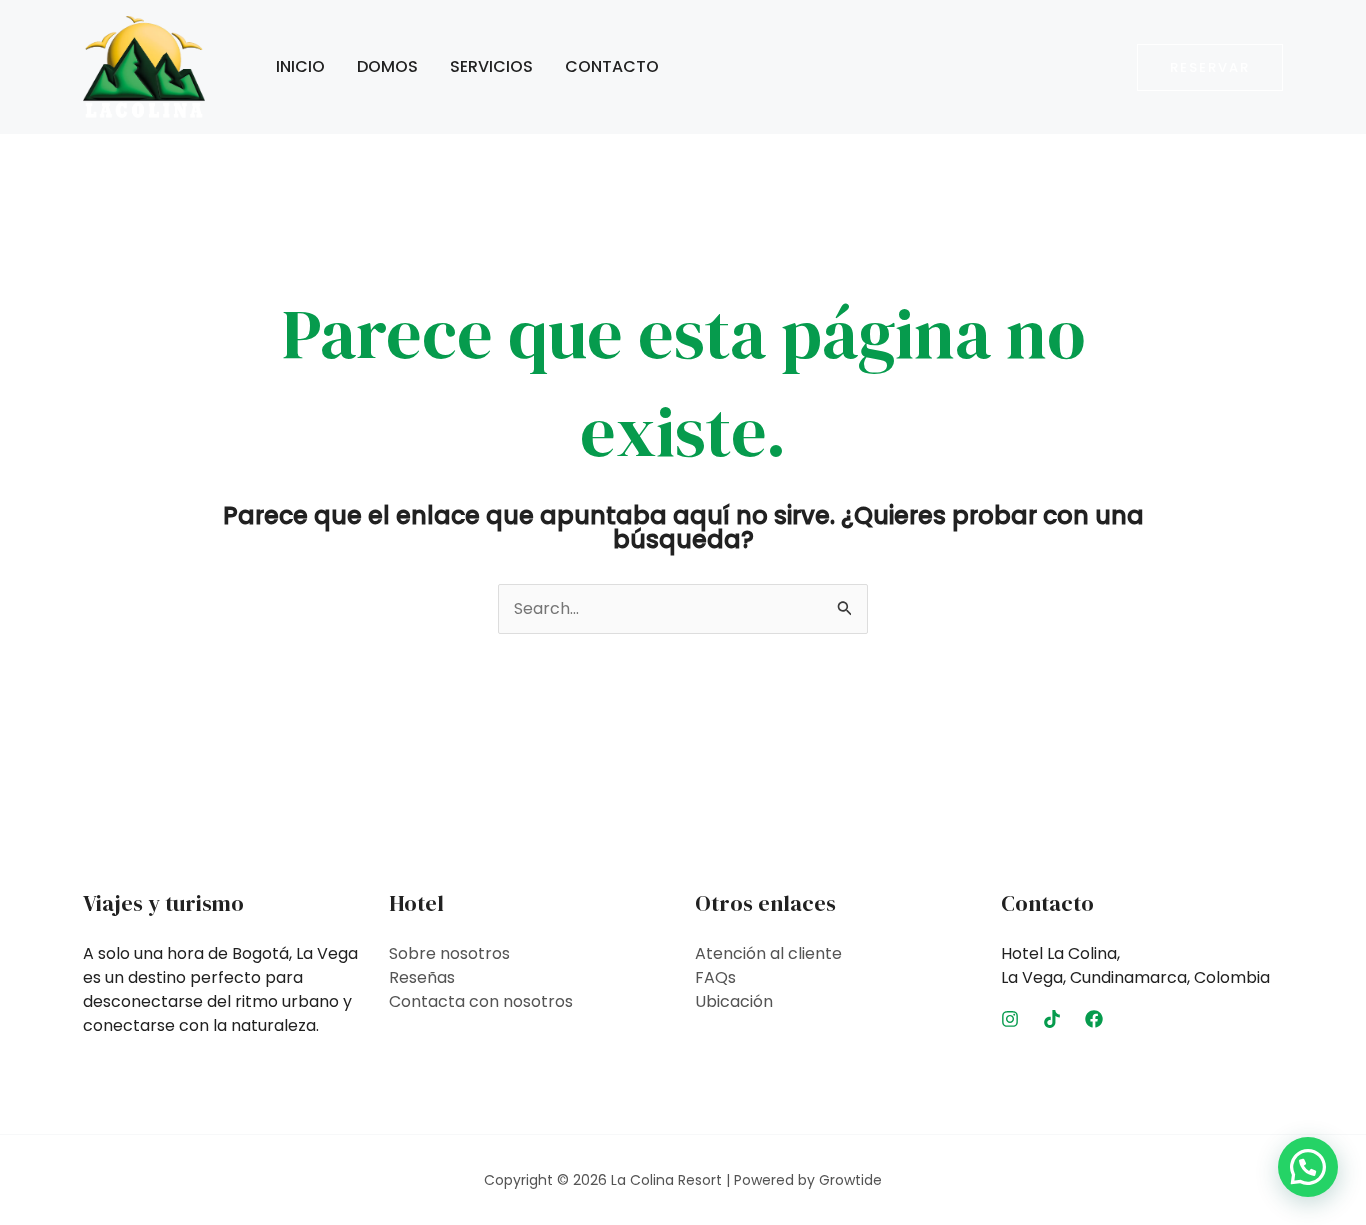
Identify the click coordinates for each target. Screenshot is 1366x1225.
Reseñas (422, 977)
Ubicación (734, 1001)
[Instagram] (1010, 1019)
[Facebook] (1094, 1019)
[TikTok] (1052, 1019)
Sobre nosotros (449, 953)
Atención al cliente (768, 953)
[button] (1210, 67)
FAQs (715, 977)
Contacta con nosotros (481, 1001)
